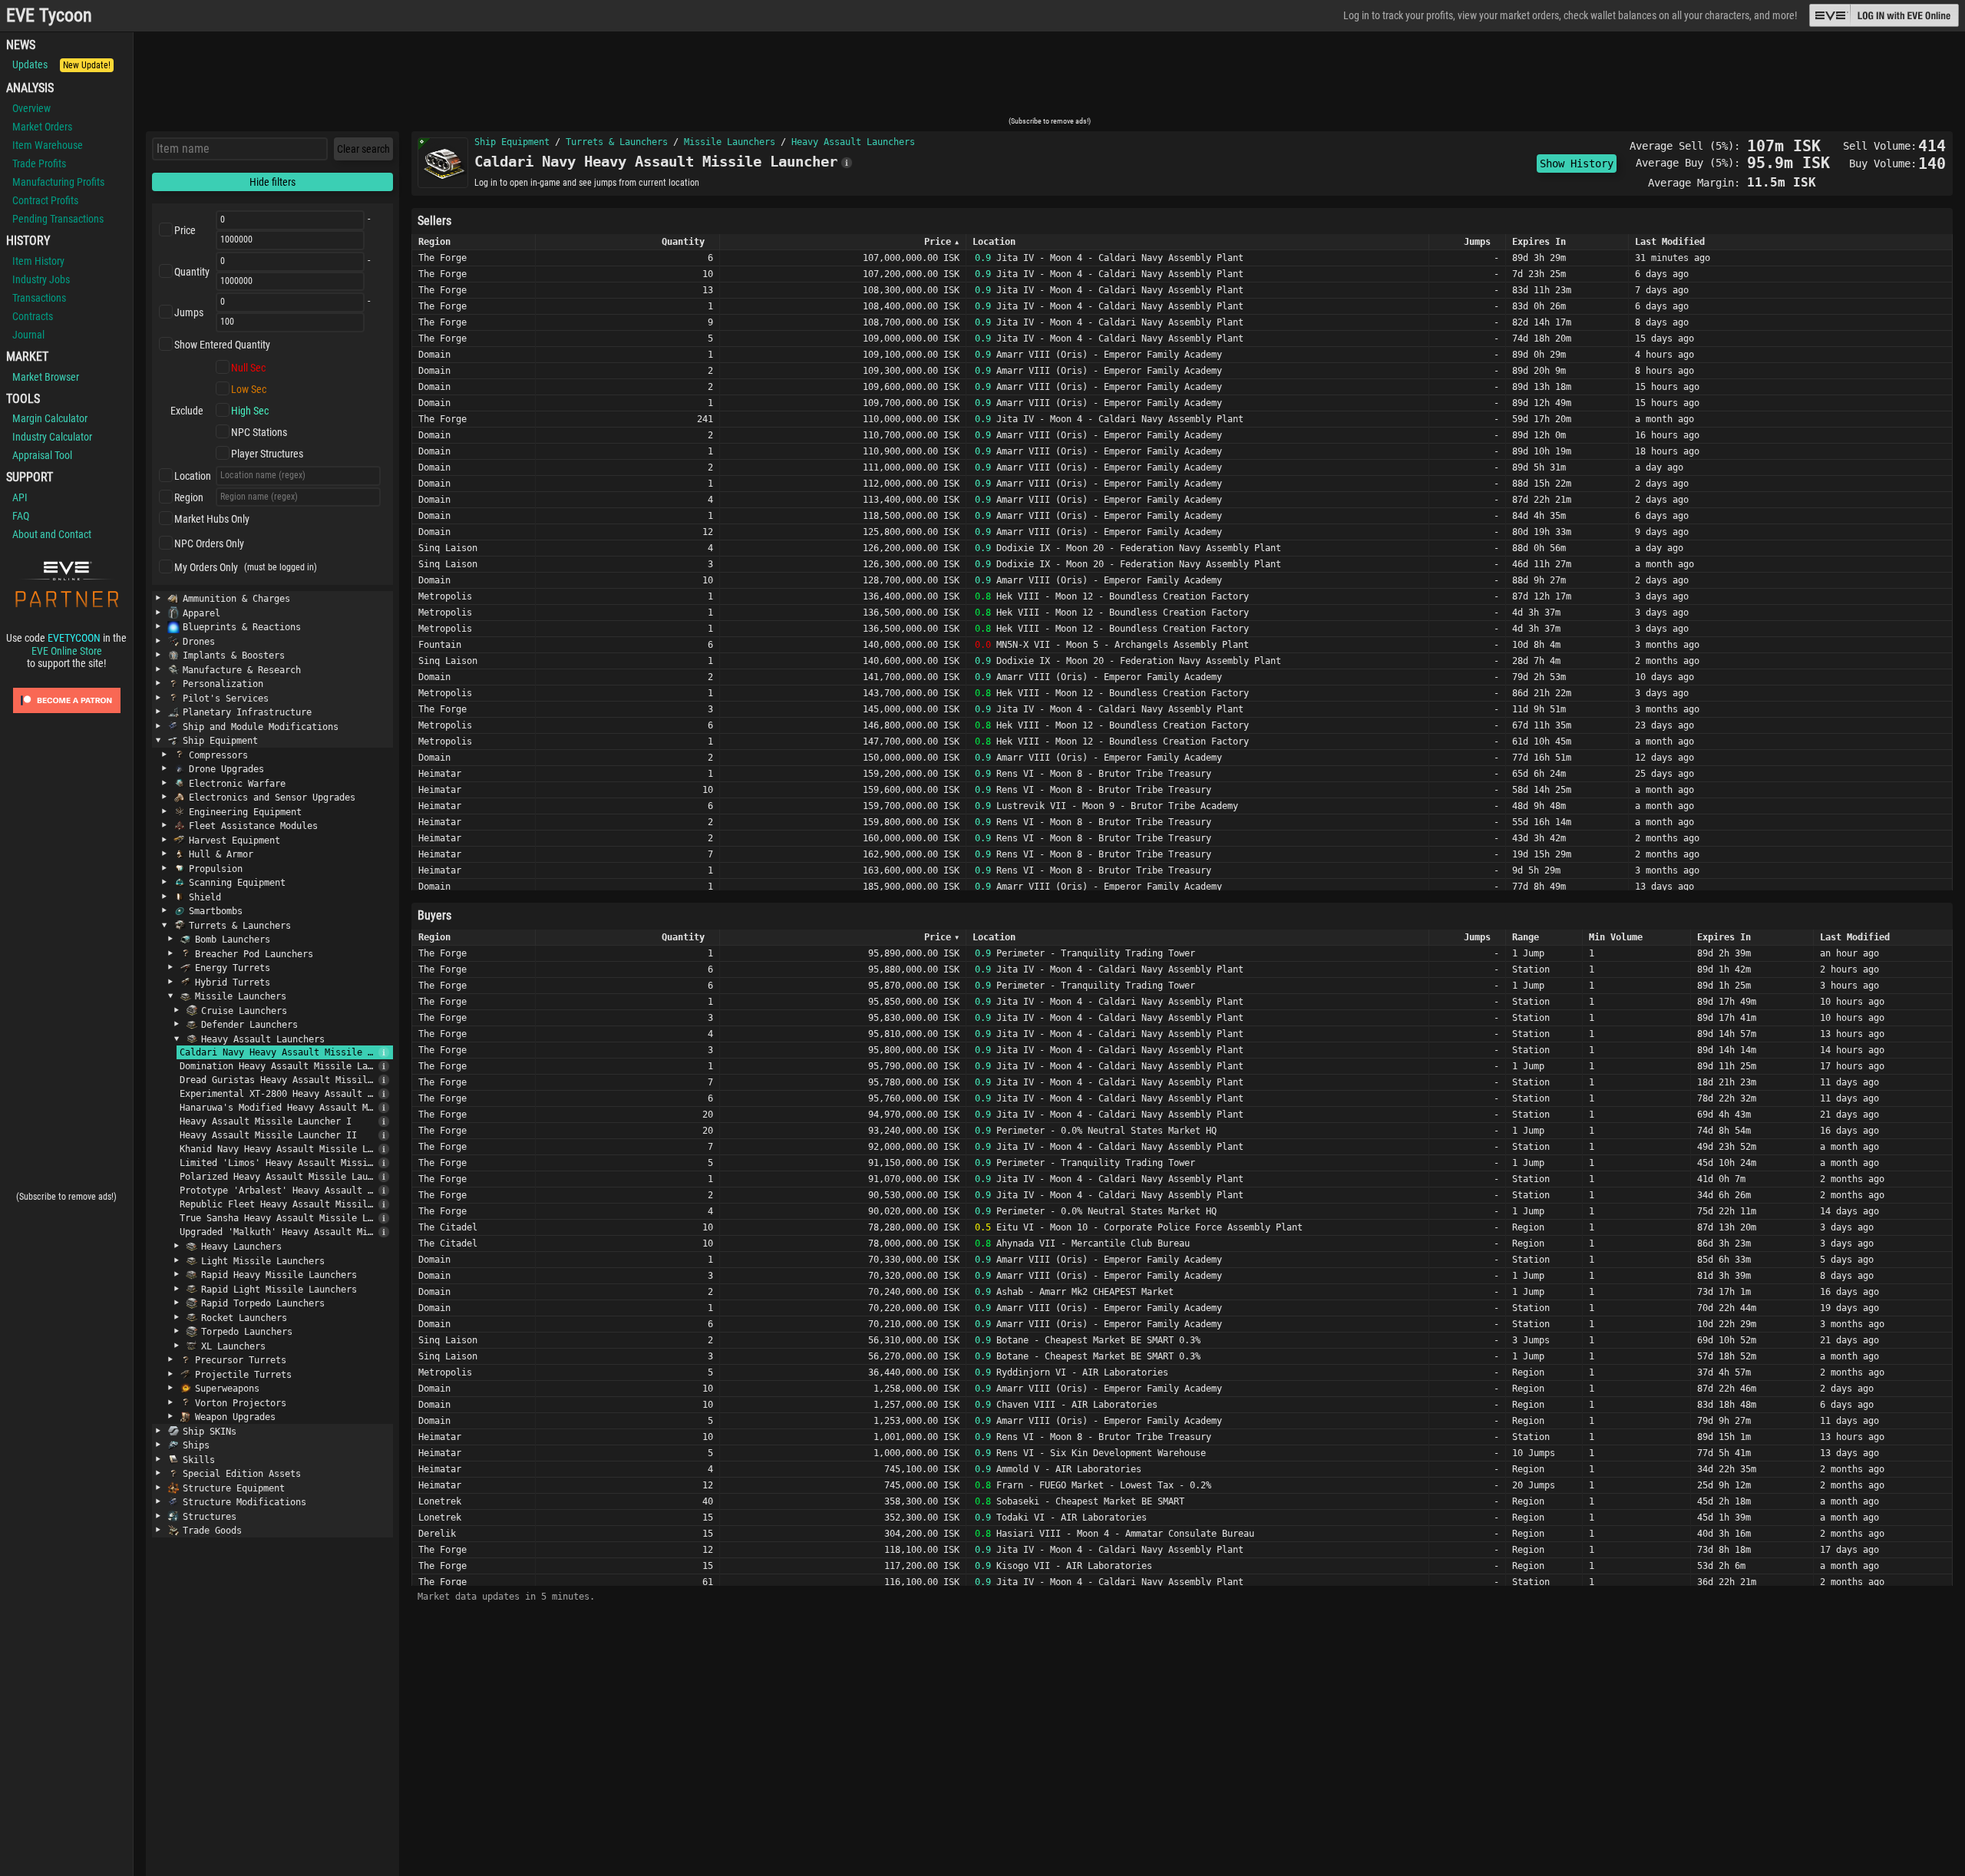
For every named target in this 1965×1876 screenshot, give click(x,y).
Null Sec (248, 368)
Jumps (189, 312)
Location (193, 476)
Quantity (192, 272)
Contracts (33, 316)
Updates (61, 64)
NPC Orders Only (209, 543)
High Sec (250, 411)
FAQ (21, 516)
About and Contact (52, 534)
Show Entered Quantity (222, 345)
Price (185, 230)
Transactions (39, 298)
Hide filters (272, 182)
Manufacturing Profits (58, 182)
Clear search (363, 149)
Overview (31, 108)
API (20, 497)
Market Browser (46, 377)
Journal (28, 335)
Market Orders (42, 127)
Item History (38, 261)
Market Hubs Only (212, 519)
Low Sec (249, 389)
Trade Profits (39, 163)
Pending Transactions (58, 219)
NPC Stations (259, 432)
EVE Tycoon (49, 16)
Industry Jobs (41, 279)
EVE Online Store (67, 651)
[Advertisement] (1049, 79)
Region (189, 497)
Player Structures (267, 454)
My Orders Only (206, 567)
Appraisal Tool (42, 455)
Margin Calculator (50, 418)
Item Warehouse (48, 145)
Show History (1577, 163)
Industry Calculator (52, 437)
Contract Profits (45, 200)
